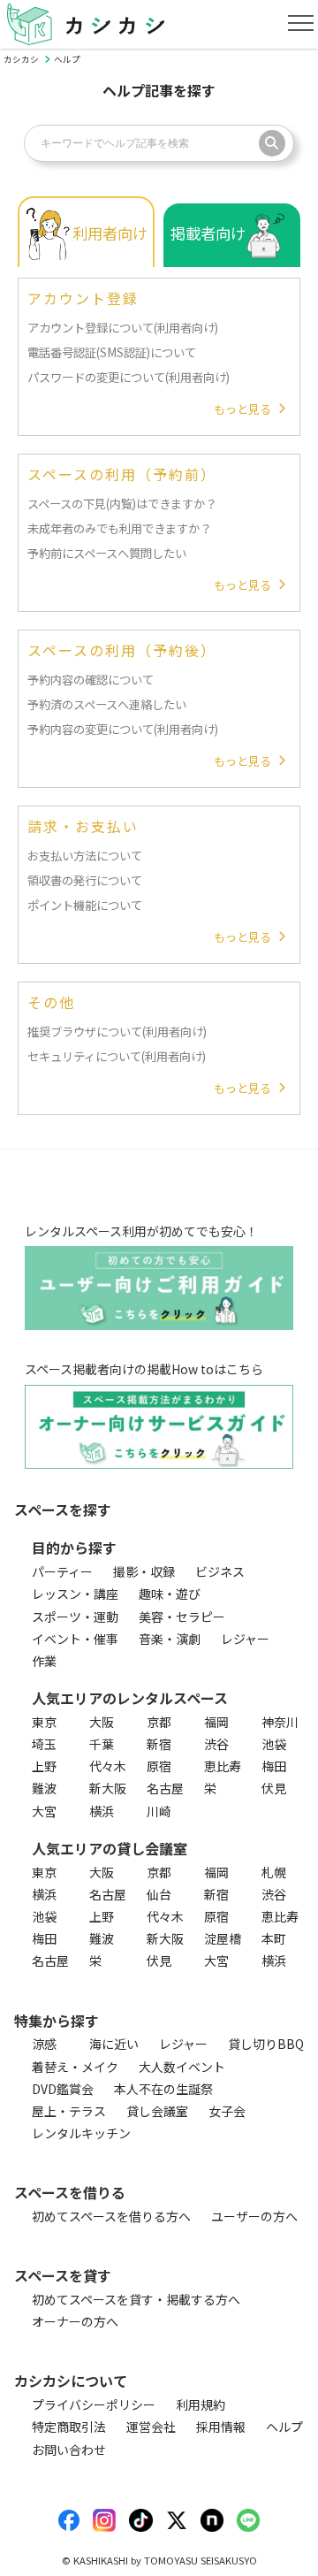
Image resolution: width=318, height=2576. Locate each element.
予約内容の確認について (91, 680)
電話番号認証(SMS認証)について (112, 352)
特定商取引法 (69, 2427)
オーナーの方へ (75, 2321)
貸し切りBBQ (266, 2044)
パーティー (62, 1571)
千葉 (102, 1744)
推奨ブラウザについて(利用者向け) (117, 1032)
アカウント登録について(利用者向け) (123, 328)
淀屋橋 (223, 1938)
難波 (44, 1788)
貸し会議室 (157, 2111)
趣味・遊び (170, 1594)
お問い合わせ (69, 2450)
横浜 (102, 1811)
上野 (44, 1766)
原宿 (159, 1766)
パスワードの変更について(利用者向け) (129, 377)
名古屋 (165, 1788)
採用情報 (221, 2427)
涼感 (44, 2044)
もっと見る (242, 409)
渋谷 (216, 1744)
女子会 (227, 2111)
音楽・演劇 (170, 1639)
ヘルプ (284, 2427)
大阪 (102, 1722)
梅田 (274, 1766)
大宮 (44, 1811)
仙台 (159, 1894)
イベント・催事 (75, 1639)
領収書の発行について (85, 880)
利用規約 (201, 2404)
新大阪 (108, 1788)
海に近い (114, 2044)
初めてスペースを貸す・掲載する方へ (136, 2299)
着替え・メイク (75, 2067)
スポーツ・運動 (75, 1617)
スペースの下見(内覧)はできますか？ (122, 504)
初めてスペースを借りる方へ (111, 2216)
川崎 (159, 1811)
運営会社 (151, 2427)
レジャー (245, 1639)
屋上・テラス (69, 2111)
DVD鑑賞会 (63, 2089)
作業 (44, 1661)
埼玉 (44, 1744)
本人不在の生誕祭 (163, 2089)
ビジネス (220, 1571)
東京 (44, 1722)
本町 (274, 1938)
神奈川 (280, 1722)
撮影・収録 (144, 1571)
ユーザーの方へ (254, 2216)
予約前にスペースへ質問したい (107, 553)
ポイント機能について (85, 905)
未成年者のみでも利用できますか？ (119, 528)
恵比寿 (223, 1766)
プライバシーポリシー (94, 2404)
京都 (159, 1722)
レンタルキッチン (81, 2133)
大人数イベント (182, 2067)
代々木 (108, 1766)
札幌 (274, 1872)
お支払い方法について (85, 856)
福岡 (216, 1722)
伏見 (274, 1788)
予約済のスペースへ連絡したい (107, 704)
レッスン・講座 (75, 1594)
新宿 (159, 1744)
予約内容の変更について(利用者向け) (123, 729)
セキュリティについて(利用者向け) (117, 1056)
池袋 (274, 1744)
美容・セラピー (182, 1617)
